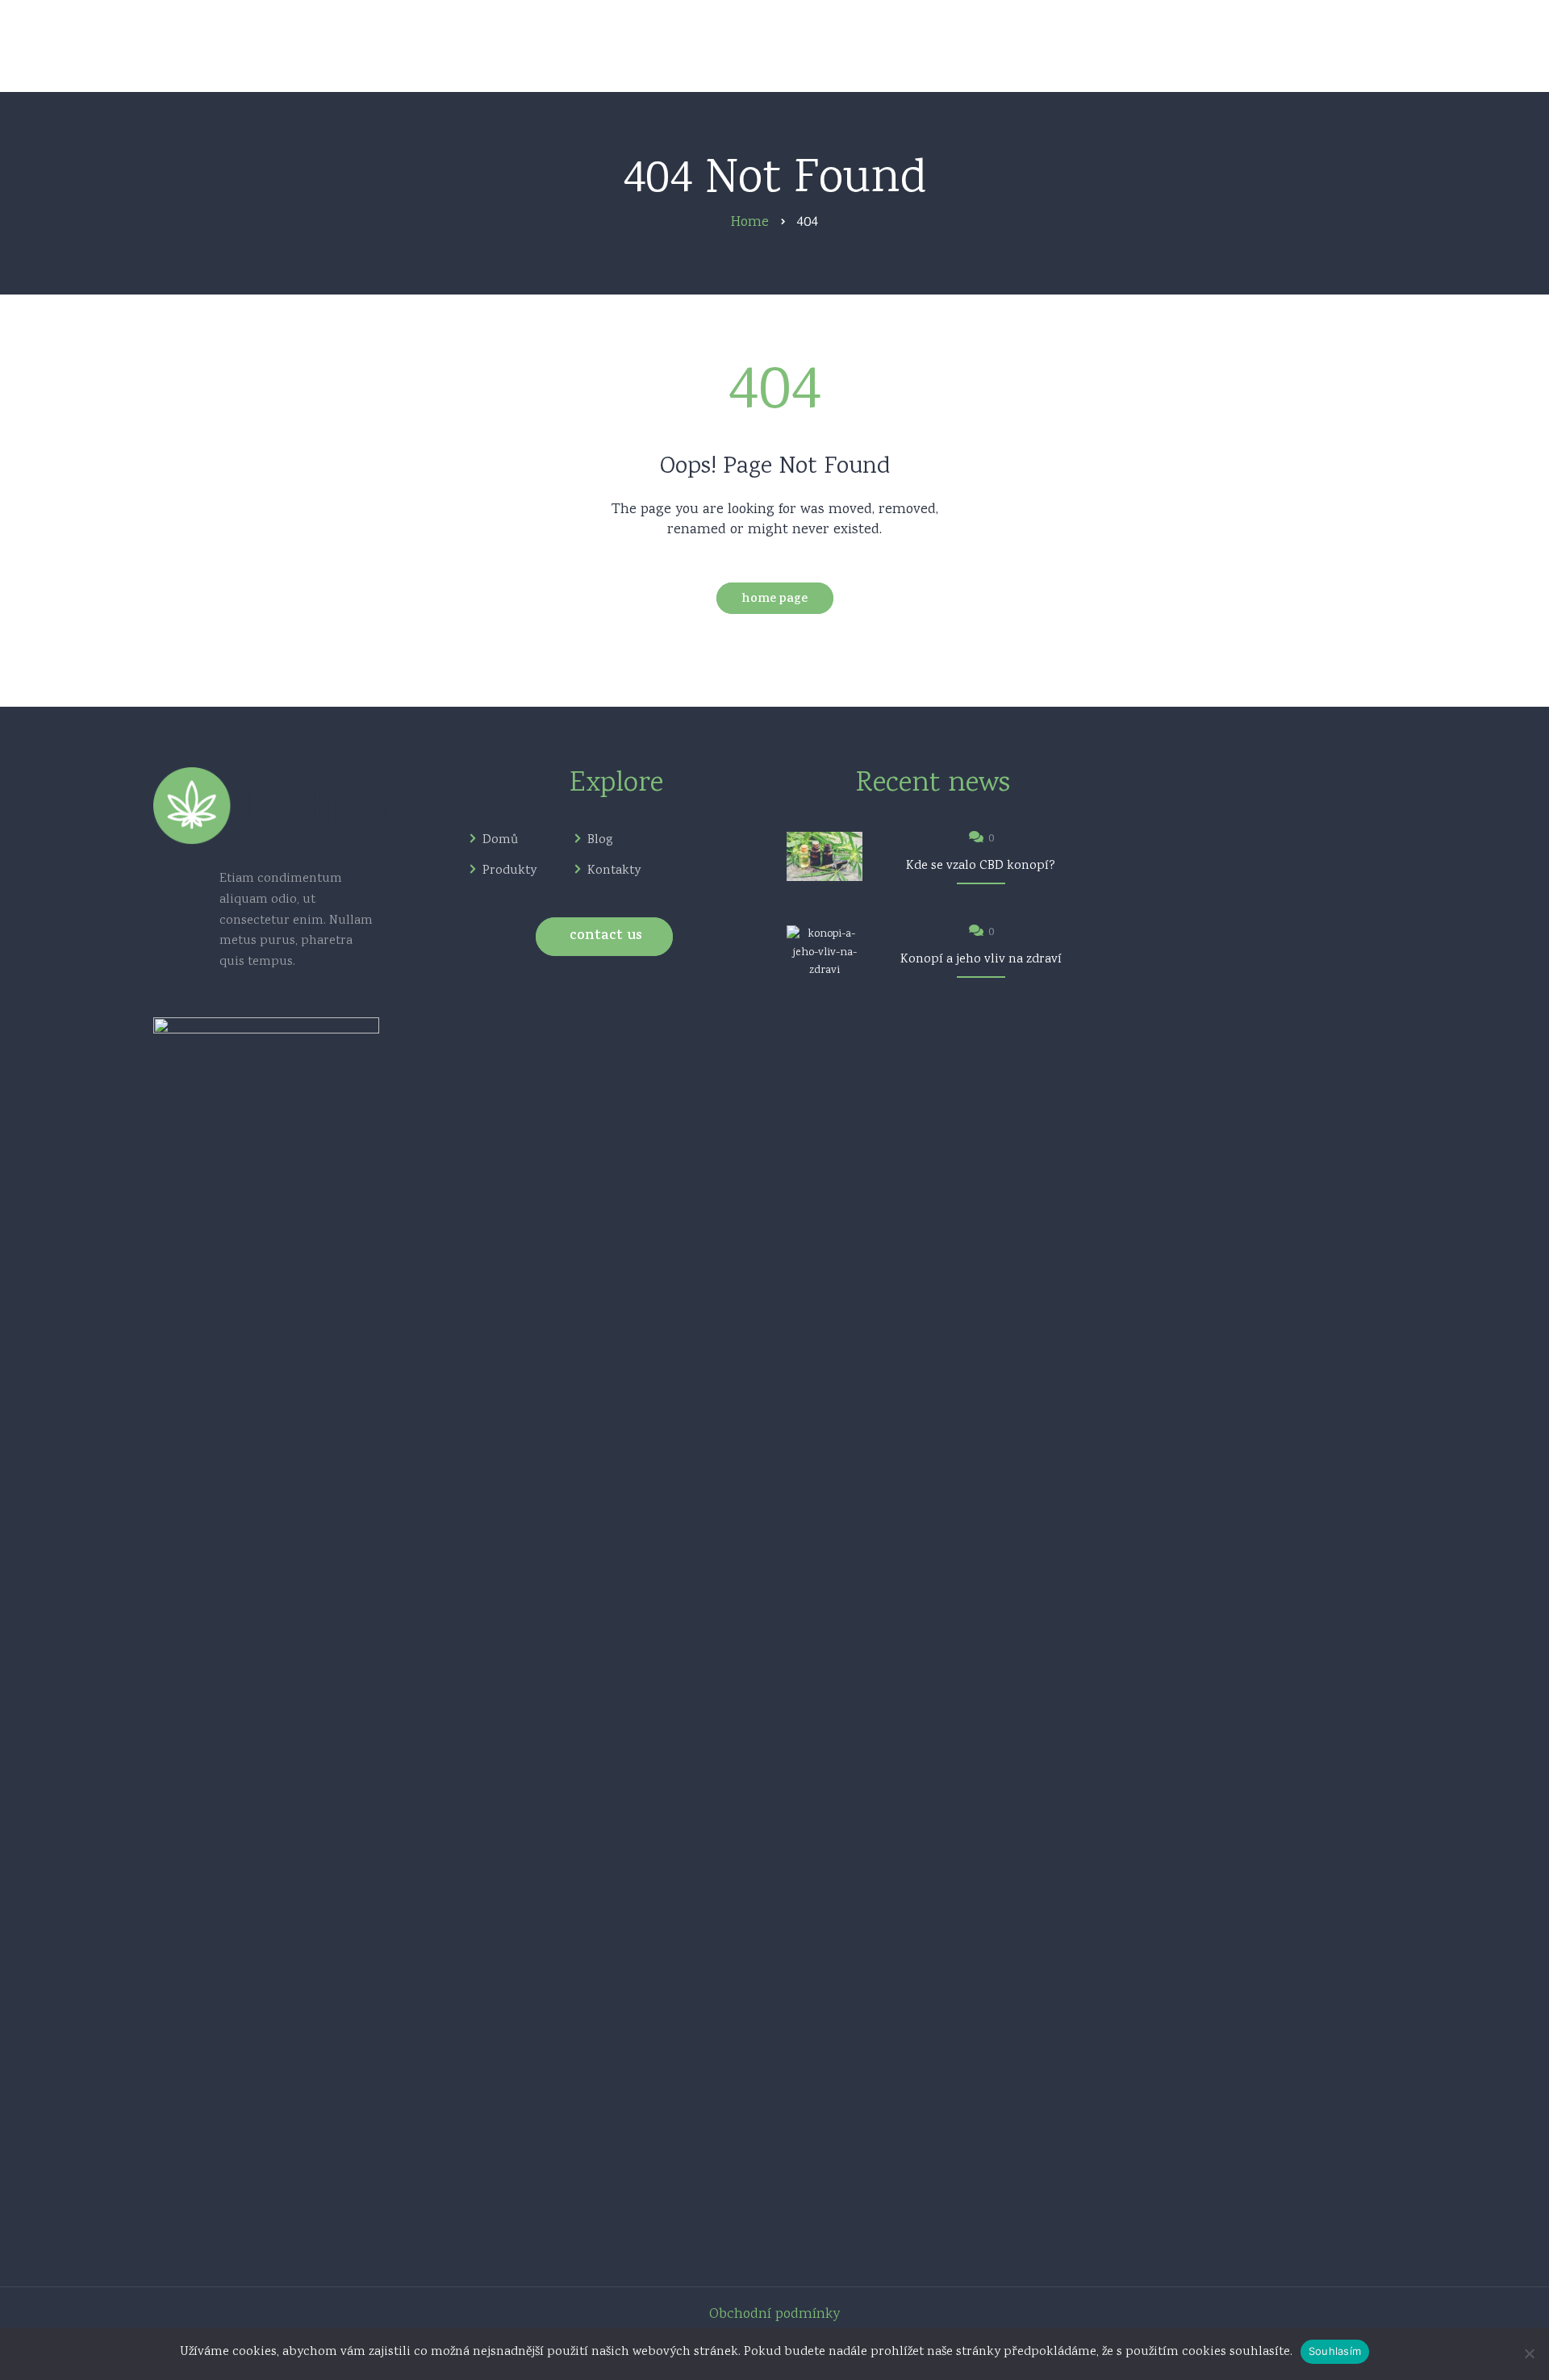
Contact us (606, 937)
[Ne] (1529, 2353)
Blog (600, 841)
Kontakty (614, 871)
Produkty (509, 871)
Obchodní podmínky (774, 2315)
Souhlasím (1335, 2351)
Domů (500, 841)
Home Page (774, 600)
